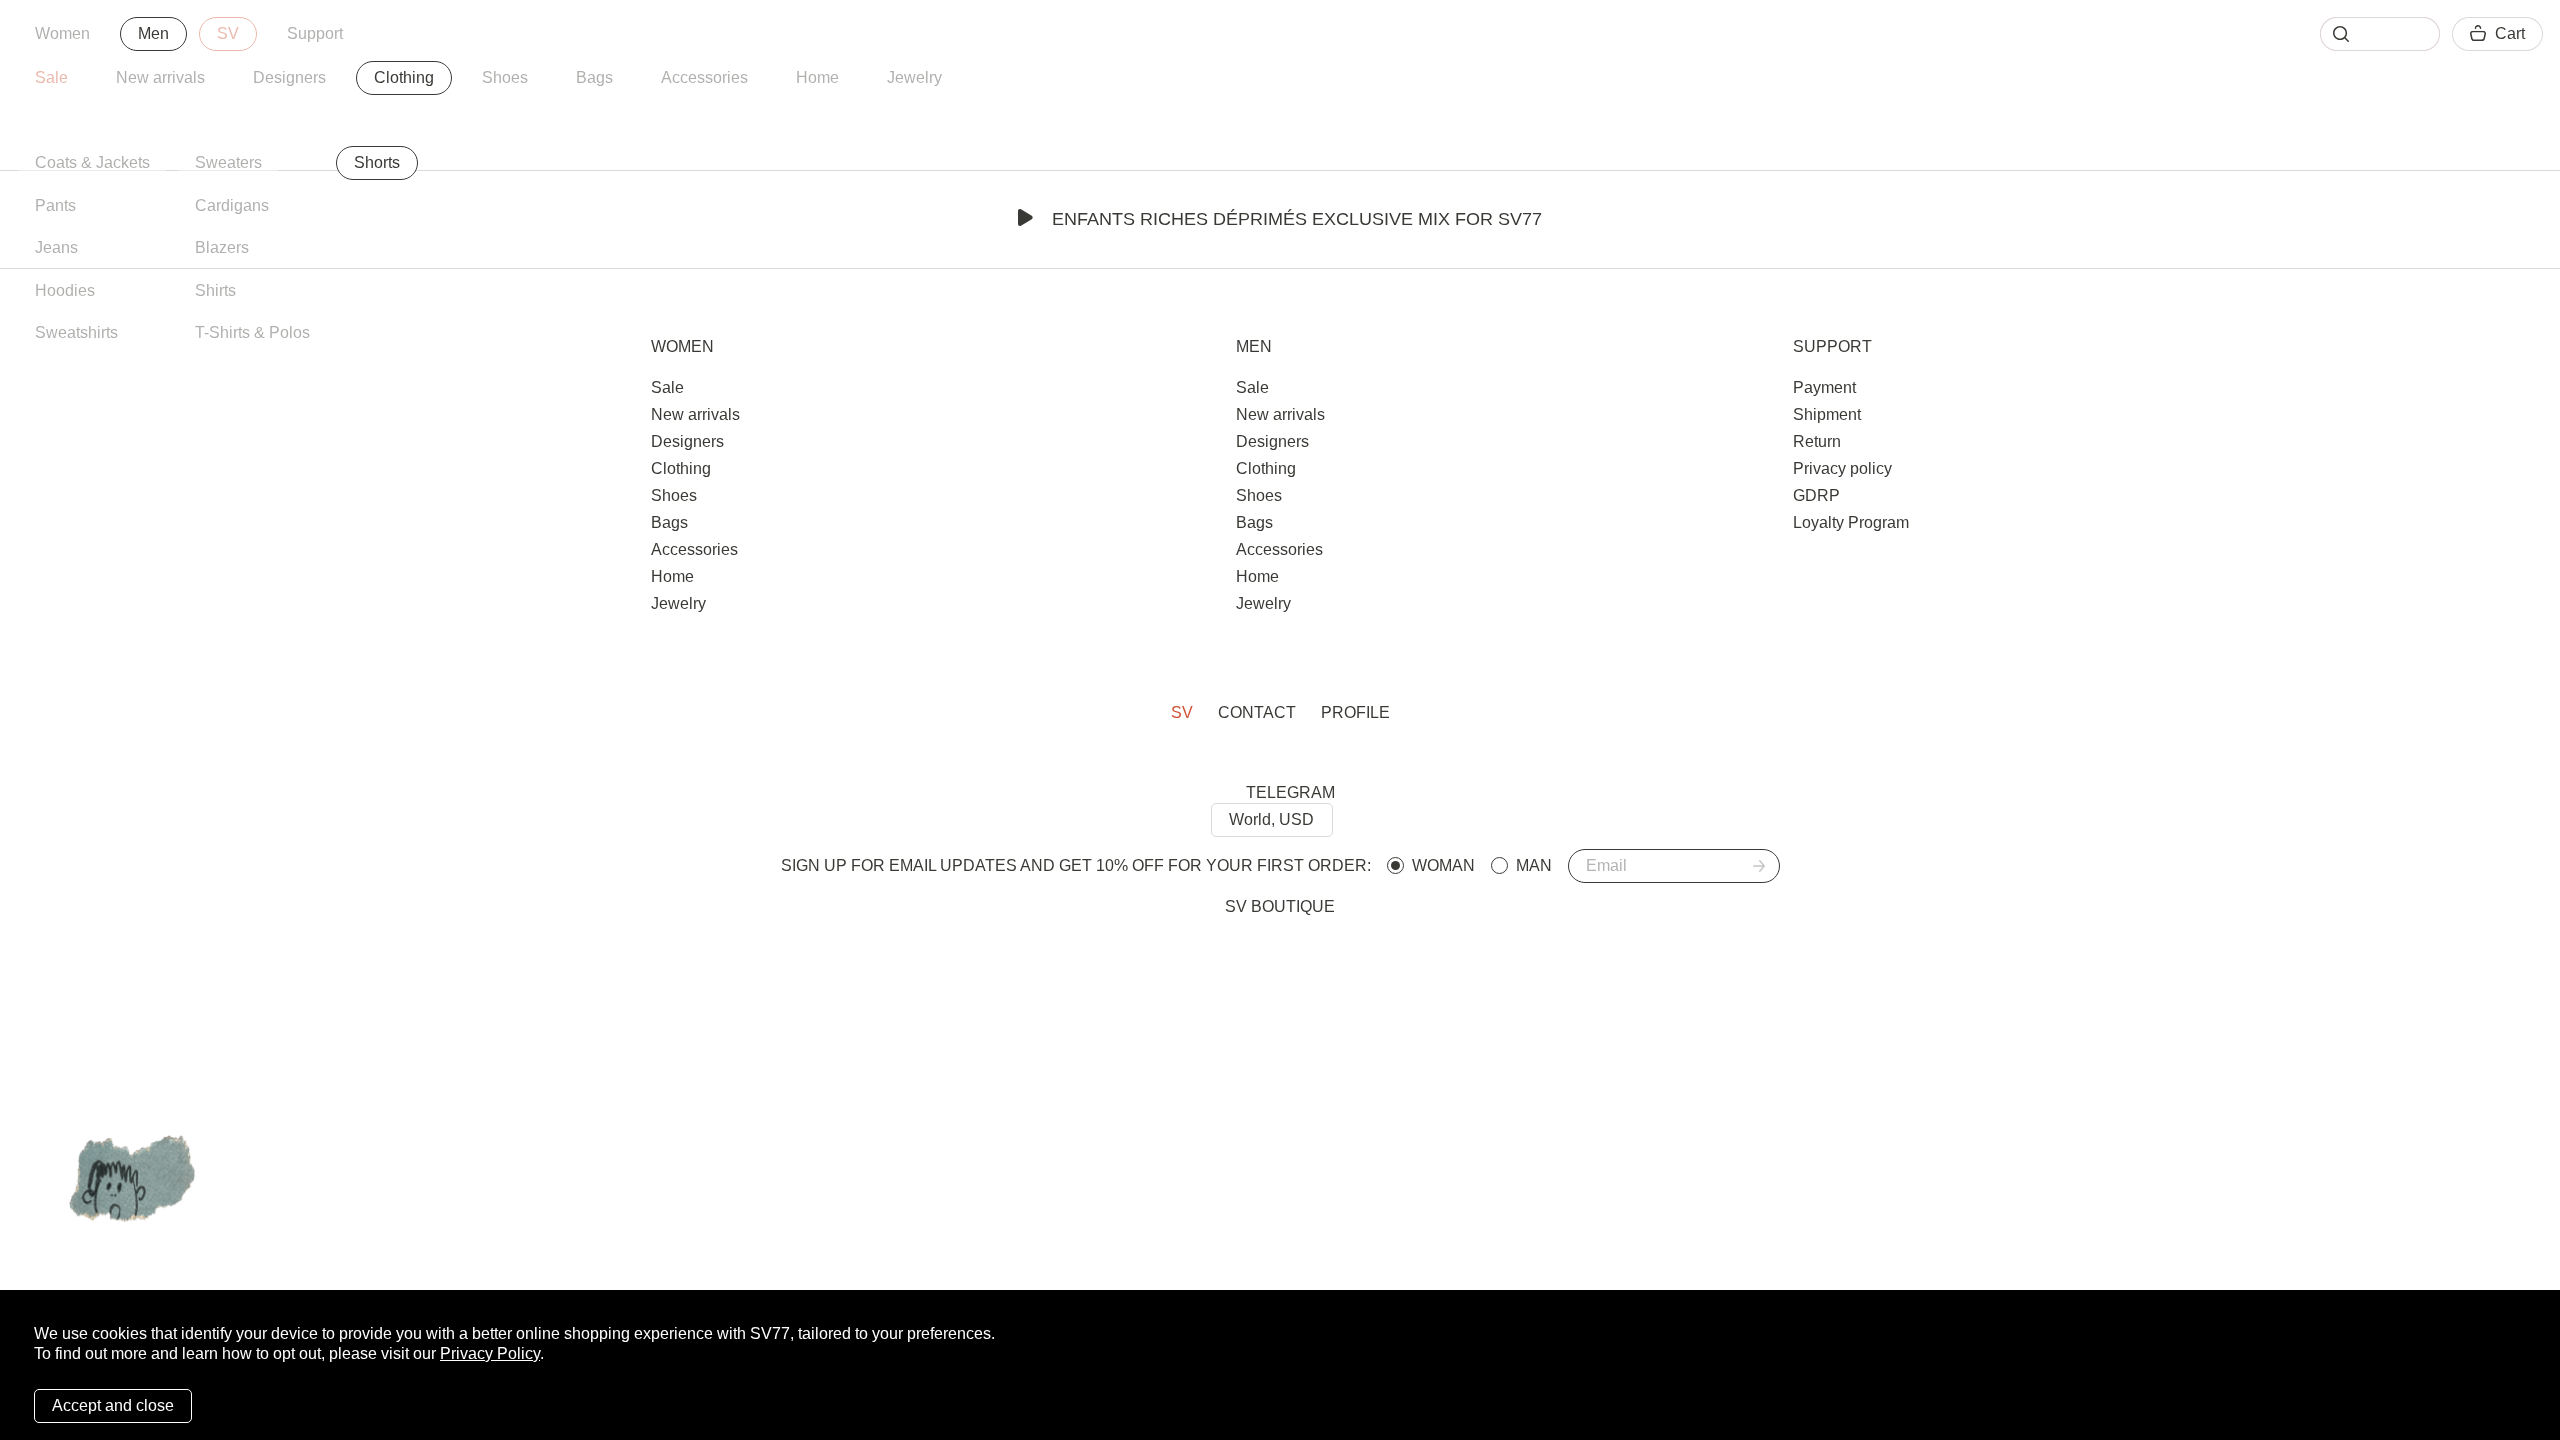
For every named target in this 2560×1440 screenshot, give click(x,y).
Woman (1443, 865)
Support (315, 33)
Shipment (1827, 414)
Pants (55, 205)
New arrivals (160, 77)
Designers (289, 77)
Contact (1257, 712)
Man (1534, 865)
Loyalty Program (1851, 522)
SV (228, 33)
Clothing (404, 77)
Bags (594, 77)
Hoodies (65, 290)
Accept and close (113, 1405)
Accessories (704, 77)
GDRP (1816, 495)
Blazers (222, 247)
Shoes (505, 77)
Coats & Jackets (92, 162)
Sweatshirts (76, 332)
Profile (1355, 712)
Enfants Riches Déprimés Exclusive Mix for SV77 (1297, 219)
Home (817, 77)
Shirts (215, 290)
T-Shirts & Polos (252, 332)
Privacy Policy (490, 1353)
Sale (51, 77)
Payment (1824, 387)
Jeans (56, 247)
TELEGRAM (1290, 792)
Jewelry (914, 77)
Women (62, 33)
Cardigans (232, 205)
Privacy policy (1842, 468)
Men (153, 33)
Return (1817, 441)
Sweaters (228, 162)
